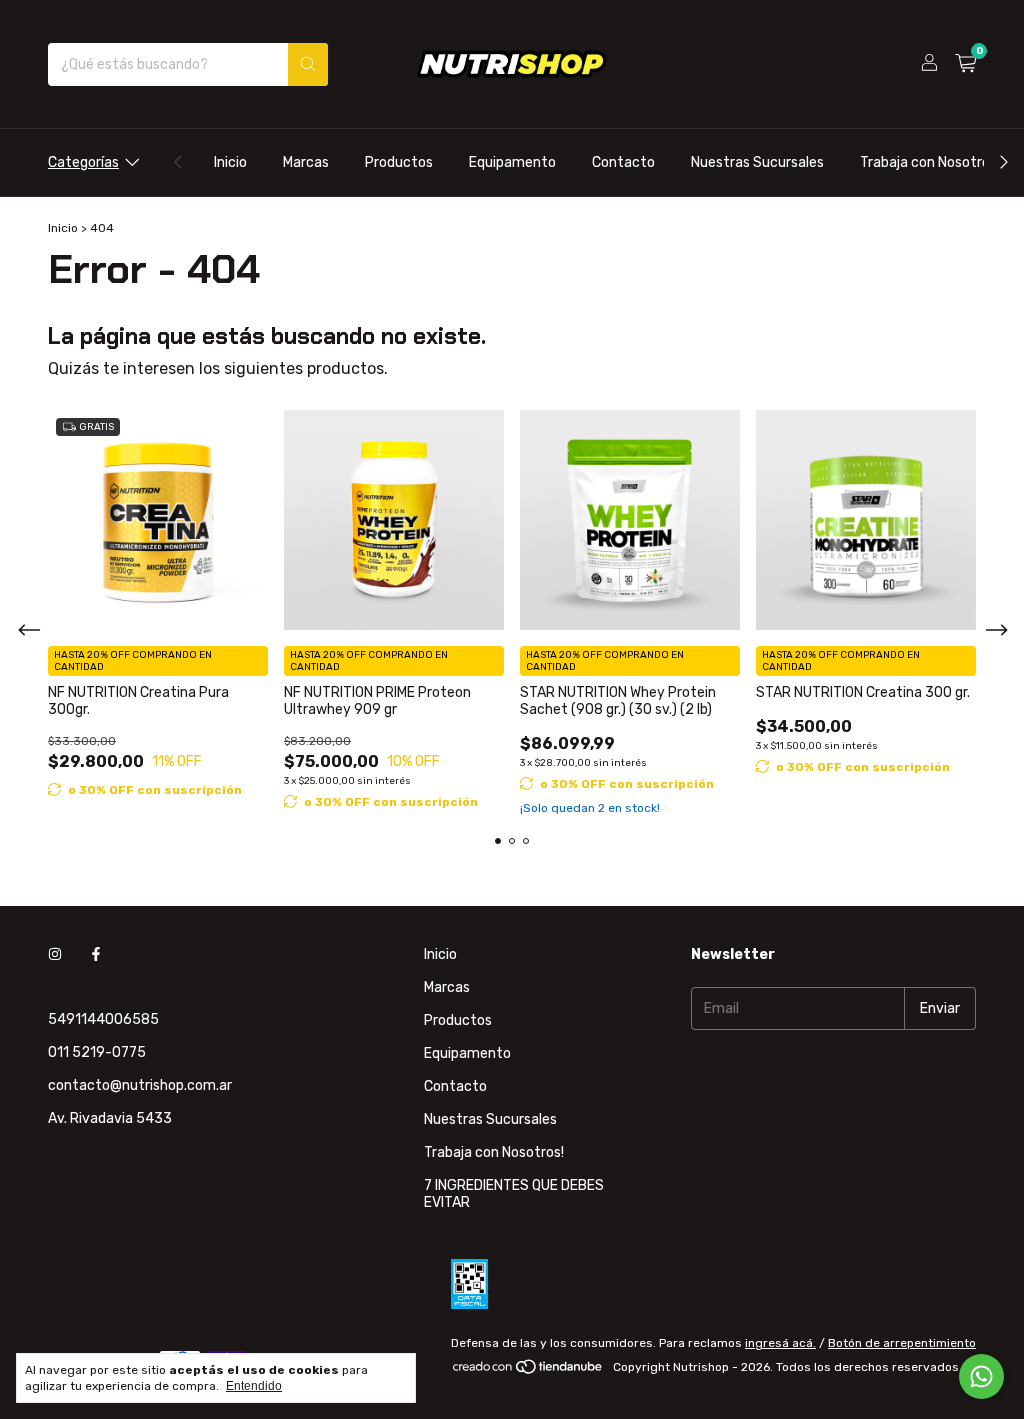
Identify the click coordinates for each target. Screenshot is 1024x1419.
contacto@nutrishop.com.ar (140, 1085)
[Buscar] (308, 64)
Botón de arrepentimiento (902, 1343)
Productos (399, 162)
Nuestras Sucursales (757, 162)
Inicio (230, 162)
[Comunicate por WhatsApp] (981, 1376)
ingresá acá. (780, 1343)
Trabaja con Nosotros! (930, 162)
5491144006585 (103, 1019)
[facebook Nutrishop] (96, 954)
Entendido (254, 1386)
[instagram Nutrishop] (55, 954)
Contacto (623, 162)
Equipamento (512, 162)
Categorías (83, 162)
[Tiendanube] (528, 1372)
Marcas (306, 162)
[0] (965, 64)
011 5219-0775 (97, 1052)
